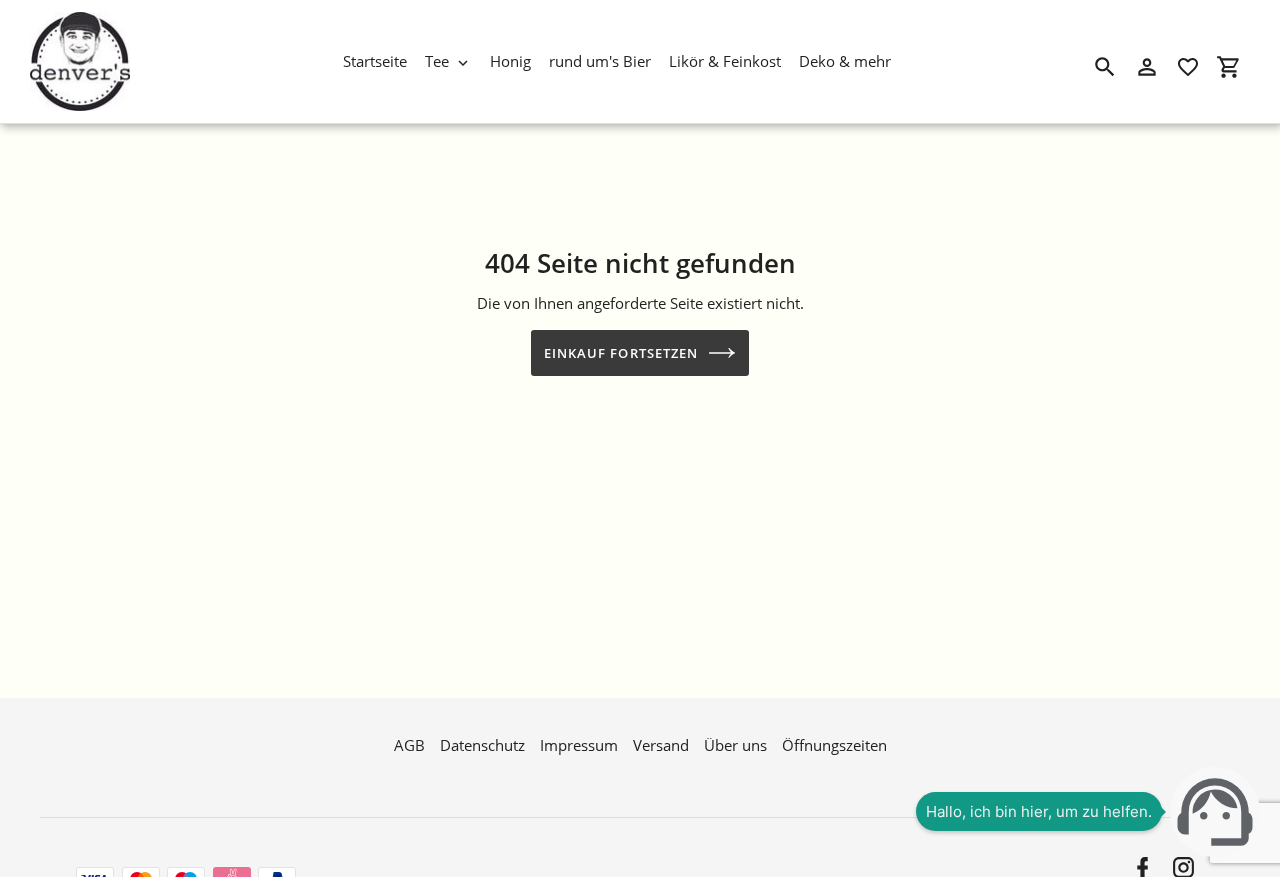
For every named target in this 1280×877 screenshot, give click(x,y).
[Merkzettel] (1188, 67)
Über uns (735, 745)
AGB (409, 745)
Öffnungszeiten (834, 745)
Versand (661, 745)
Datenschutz (482, 745)
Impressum (579, 745)
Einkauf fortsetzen (621, 353)
